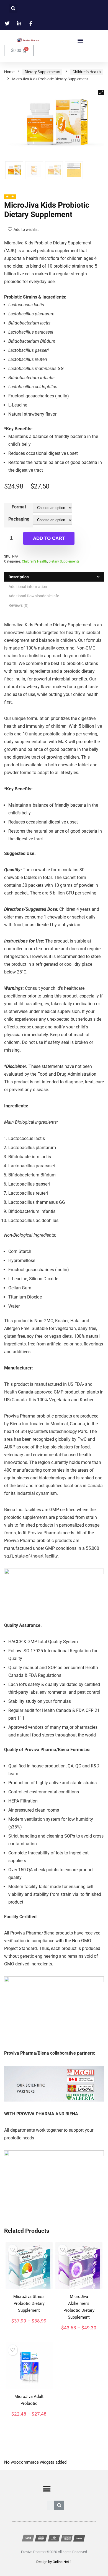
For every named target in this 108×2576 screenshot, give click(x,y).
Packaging (19, 519)
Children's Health (87, 72)
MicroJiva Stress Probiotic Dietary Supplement (29, 2303)
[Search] (59, 2505)
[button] (80, 40)
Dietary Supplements (42, 72)
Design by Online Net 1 (54, 2562)
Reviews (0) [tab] (19, 605)
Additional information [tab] (28, 587)
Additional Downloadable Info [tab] (34, 596)
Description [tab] (19, 577)
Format (19, 507)
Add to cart (49, 538)
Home (9, 72)
